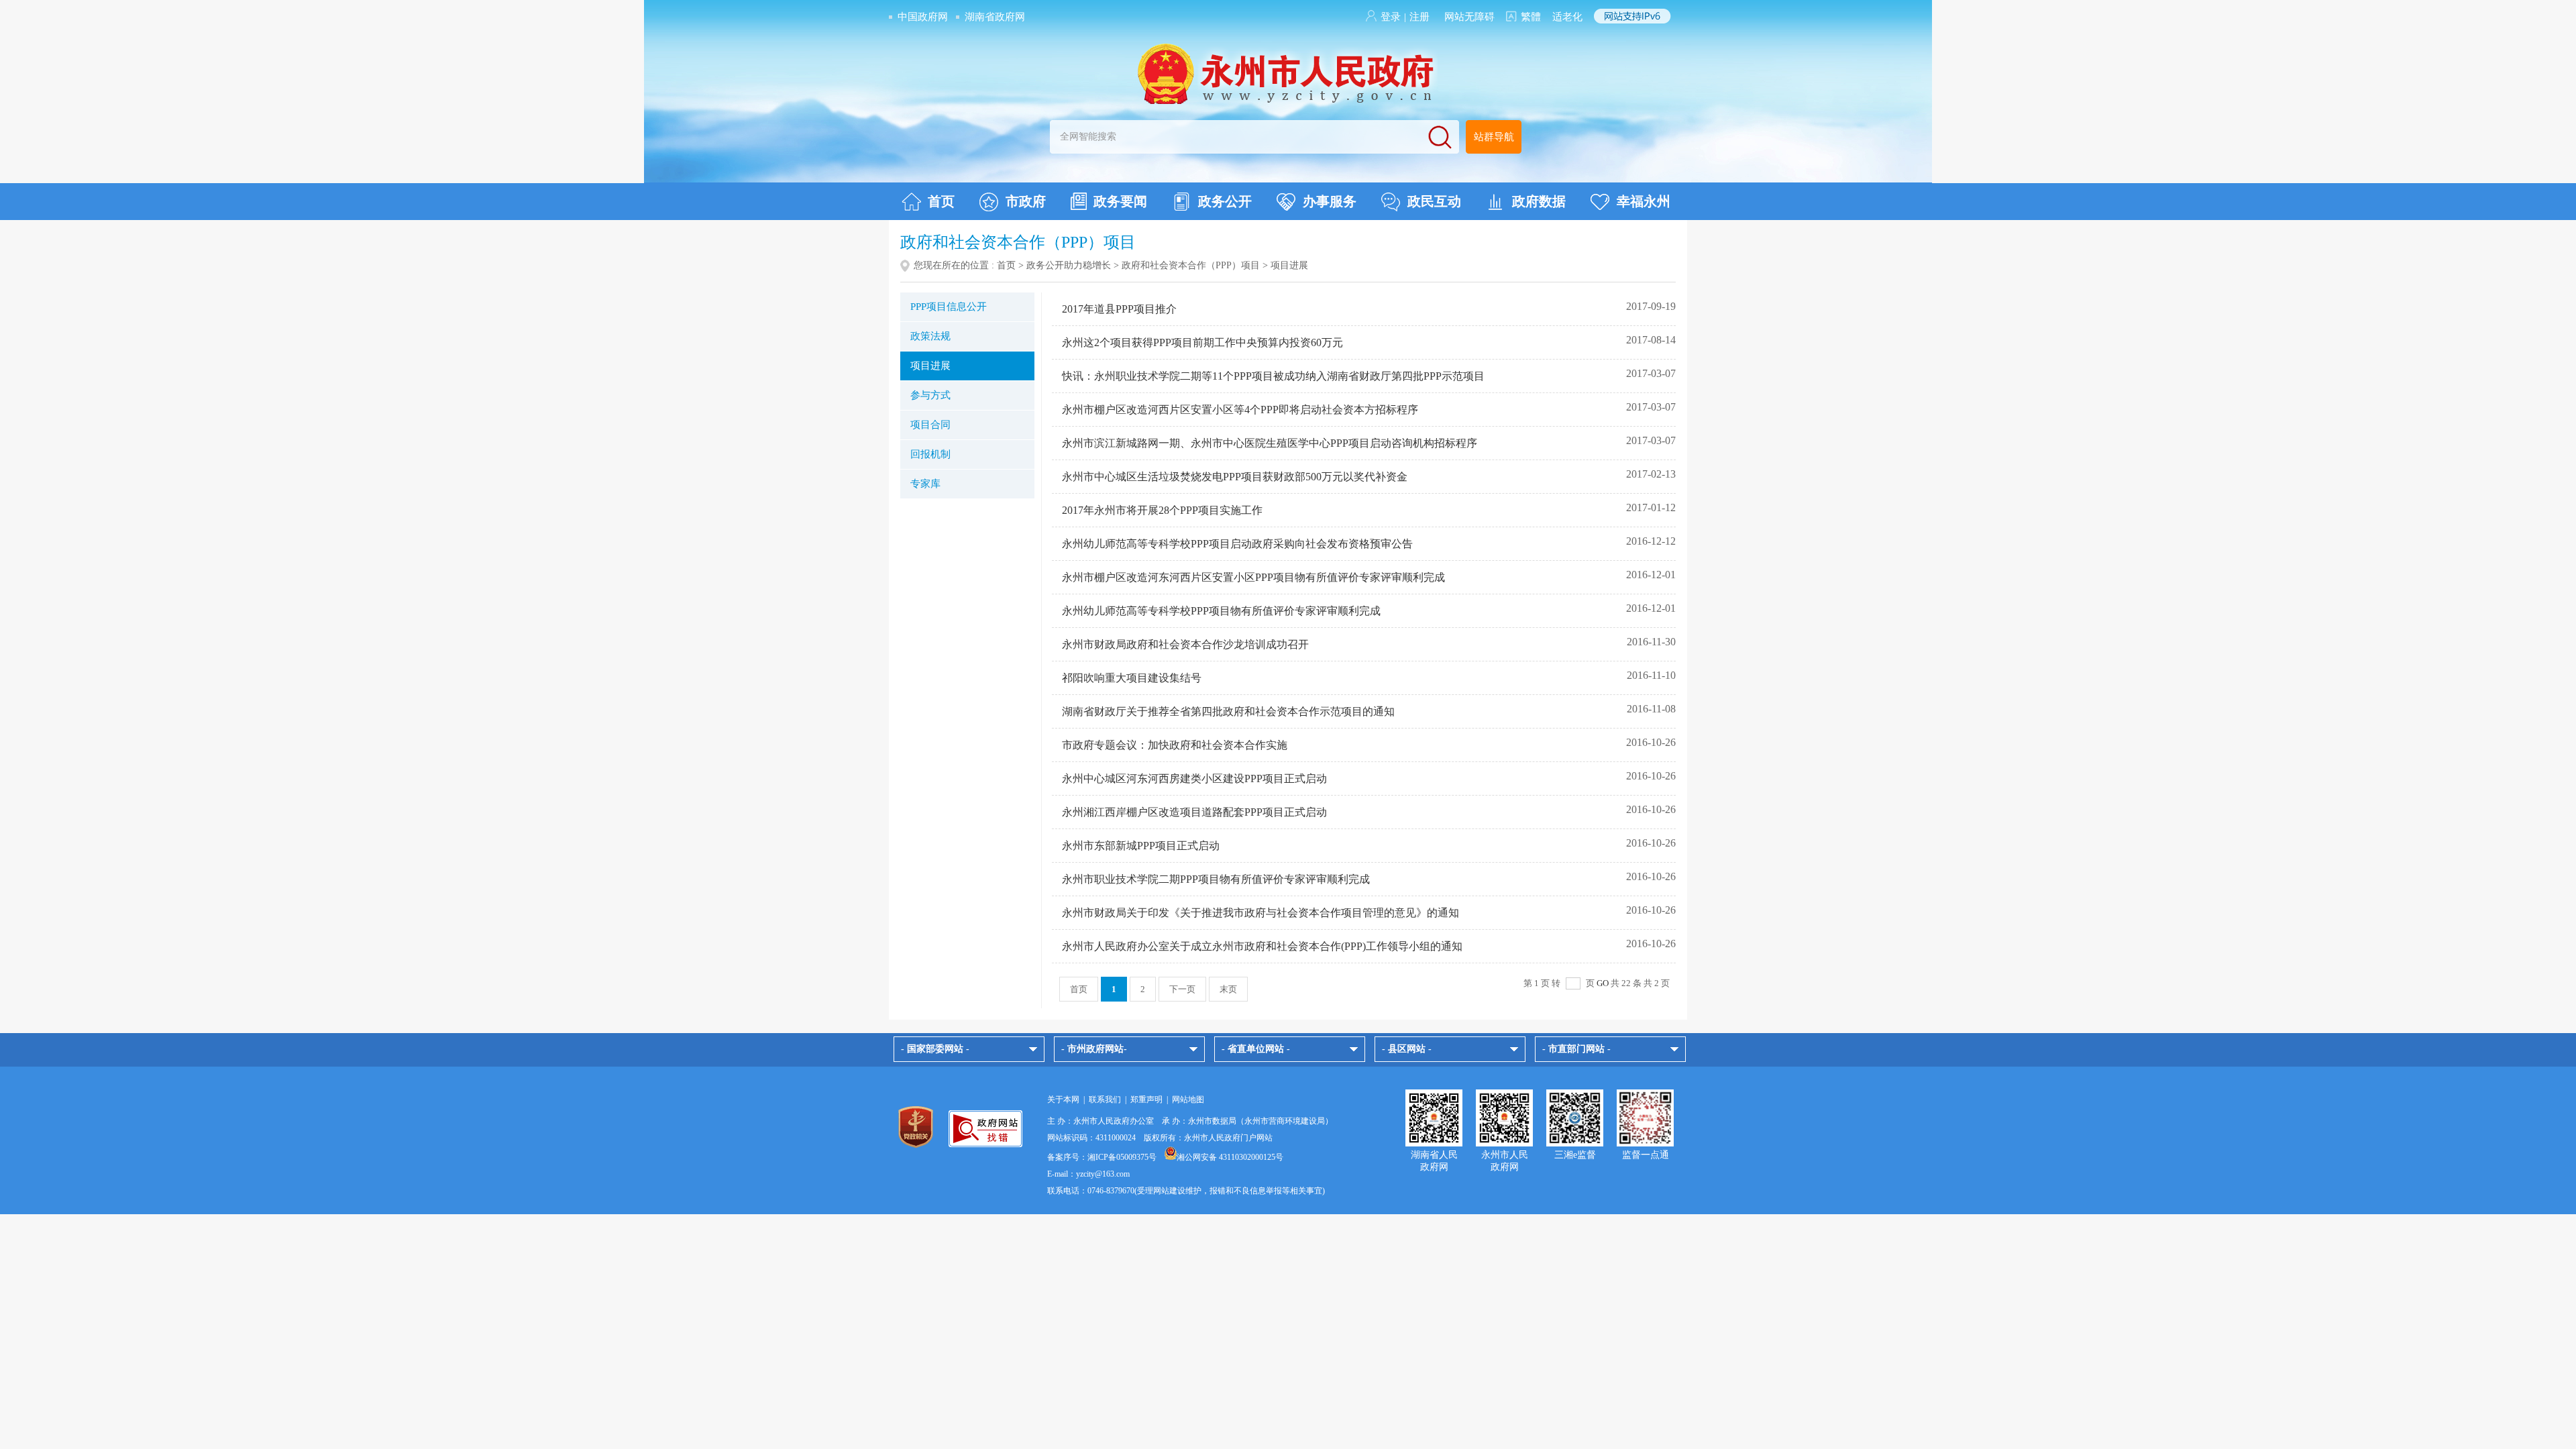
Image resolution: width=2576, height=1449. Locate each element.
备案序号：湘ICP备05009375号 (1102, 1157)
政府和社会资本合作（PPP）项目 (1191, 265)
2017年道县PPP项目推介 (1119, 309)
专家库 (925, 484)
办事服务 (1330, 201)
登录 (1391, 17)
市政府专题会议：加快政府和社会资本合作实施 (1175, 745)
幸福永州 (1644, 201)
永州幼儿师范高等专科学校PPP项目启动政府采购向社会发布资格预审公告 (1237, 544)
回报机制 (930, 454)
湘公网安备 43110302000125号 (1230, 1157)
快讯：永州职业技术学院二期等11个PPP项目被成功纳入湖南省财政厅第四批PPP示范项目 (1273, 376)
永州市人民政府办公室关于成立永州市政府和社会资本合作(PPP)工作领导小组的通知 (1262, 946)
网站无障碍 (1469, 17)
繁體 (1531, 17)
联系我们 (1105, 1099)
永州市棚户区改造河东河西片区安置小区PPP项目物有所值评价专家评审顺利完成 (1253, 577)
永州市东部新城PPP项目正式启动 (1141, 846)
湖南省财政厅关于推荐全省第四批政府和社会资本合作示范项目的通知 (1228, 711)
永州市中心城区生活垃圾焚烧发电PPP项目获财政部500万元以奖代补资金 (1235, 477)
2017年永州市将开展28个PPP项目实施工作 (1162, 510)
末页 (1228, 989)
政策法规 (930, 336)
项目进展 (930, 366)
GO (1603, 983)
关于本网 (1063, 1099)
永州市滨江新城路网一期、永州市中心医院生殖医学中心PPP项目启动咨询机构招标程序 (1270, 443)
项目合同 (930, 425)
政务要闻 (1120, 201)
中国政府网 (923, 17)
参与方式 (930, 395)
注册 (1419, 17)
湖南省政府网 (995, 17)
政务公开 (1225, 201)
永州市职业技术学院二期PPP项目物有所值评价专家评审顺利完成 (1216, 879)
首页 (941, 201)
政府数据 (1539, 201)
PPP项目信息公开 (949, 307)
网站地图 (1188, 1099)
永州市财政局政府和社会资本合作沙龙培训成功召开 (1185, 644)
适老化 (1567, 17)
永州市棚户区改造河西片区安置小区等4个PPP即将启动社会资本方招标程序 (1240, 410)
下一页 (1182, 989)
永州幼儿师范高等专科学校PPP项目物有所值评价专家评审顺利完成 (1221, 611)
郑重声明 (1146, 1099)
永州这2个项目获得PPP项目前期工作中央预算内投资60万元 (1202, 342)
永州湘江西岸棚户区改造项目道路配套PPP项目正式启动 (1194, 812)
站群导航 (1494, 137)
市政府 (1026, 201)
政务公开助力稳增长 (1069, 265)
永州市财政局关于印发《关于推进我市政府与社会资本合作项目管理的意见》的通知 (1260, 913)
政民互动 (1434, 201)
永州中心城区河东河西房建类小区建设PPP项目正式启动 (1194, 779)
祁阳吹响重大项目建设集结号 (1132, 678)
